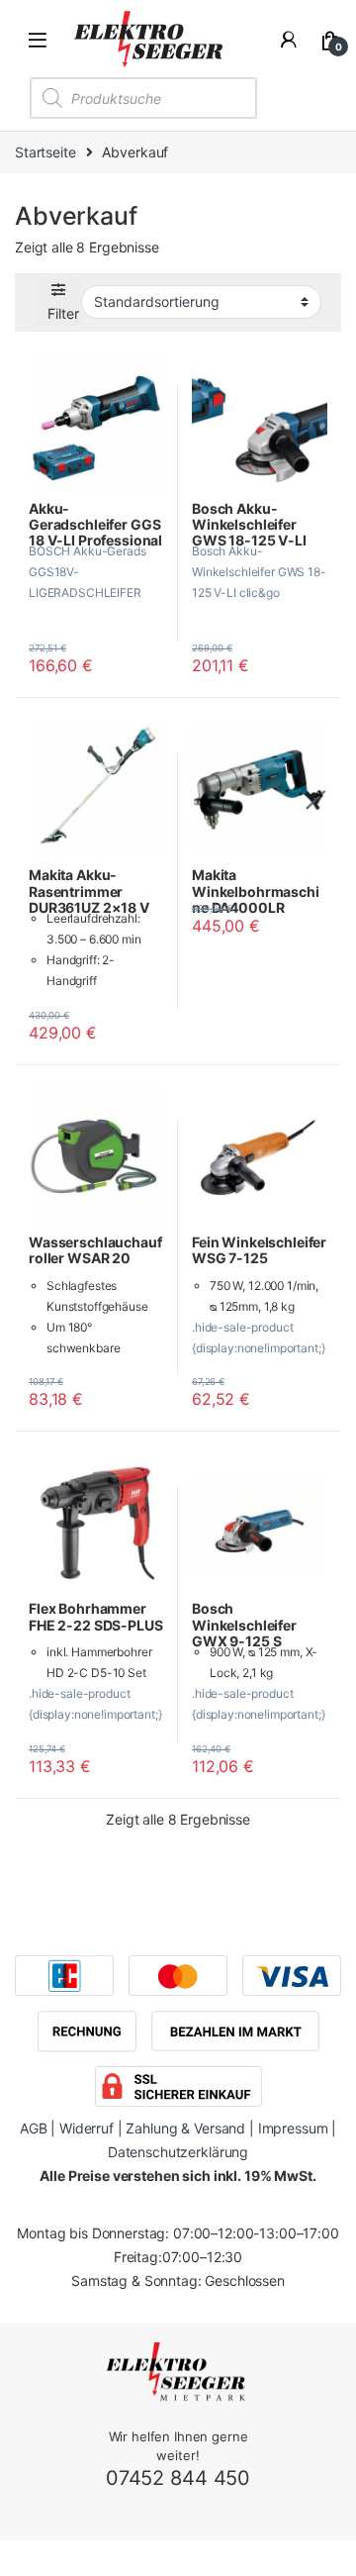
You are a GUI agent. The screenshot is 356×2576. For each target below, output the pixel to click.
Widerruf (87, 2128)
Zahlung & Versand (185, 2128)
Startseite (45, 152)
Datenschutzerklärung (178, 2152)
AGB (34, 2128)
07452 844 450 (178, 2478)
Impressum (293, 2128)
